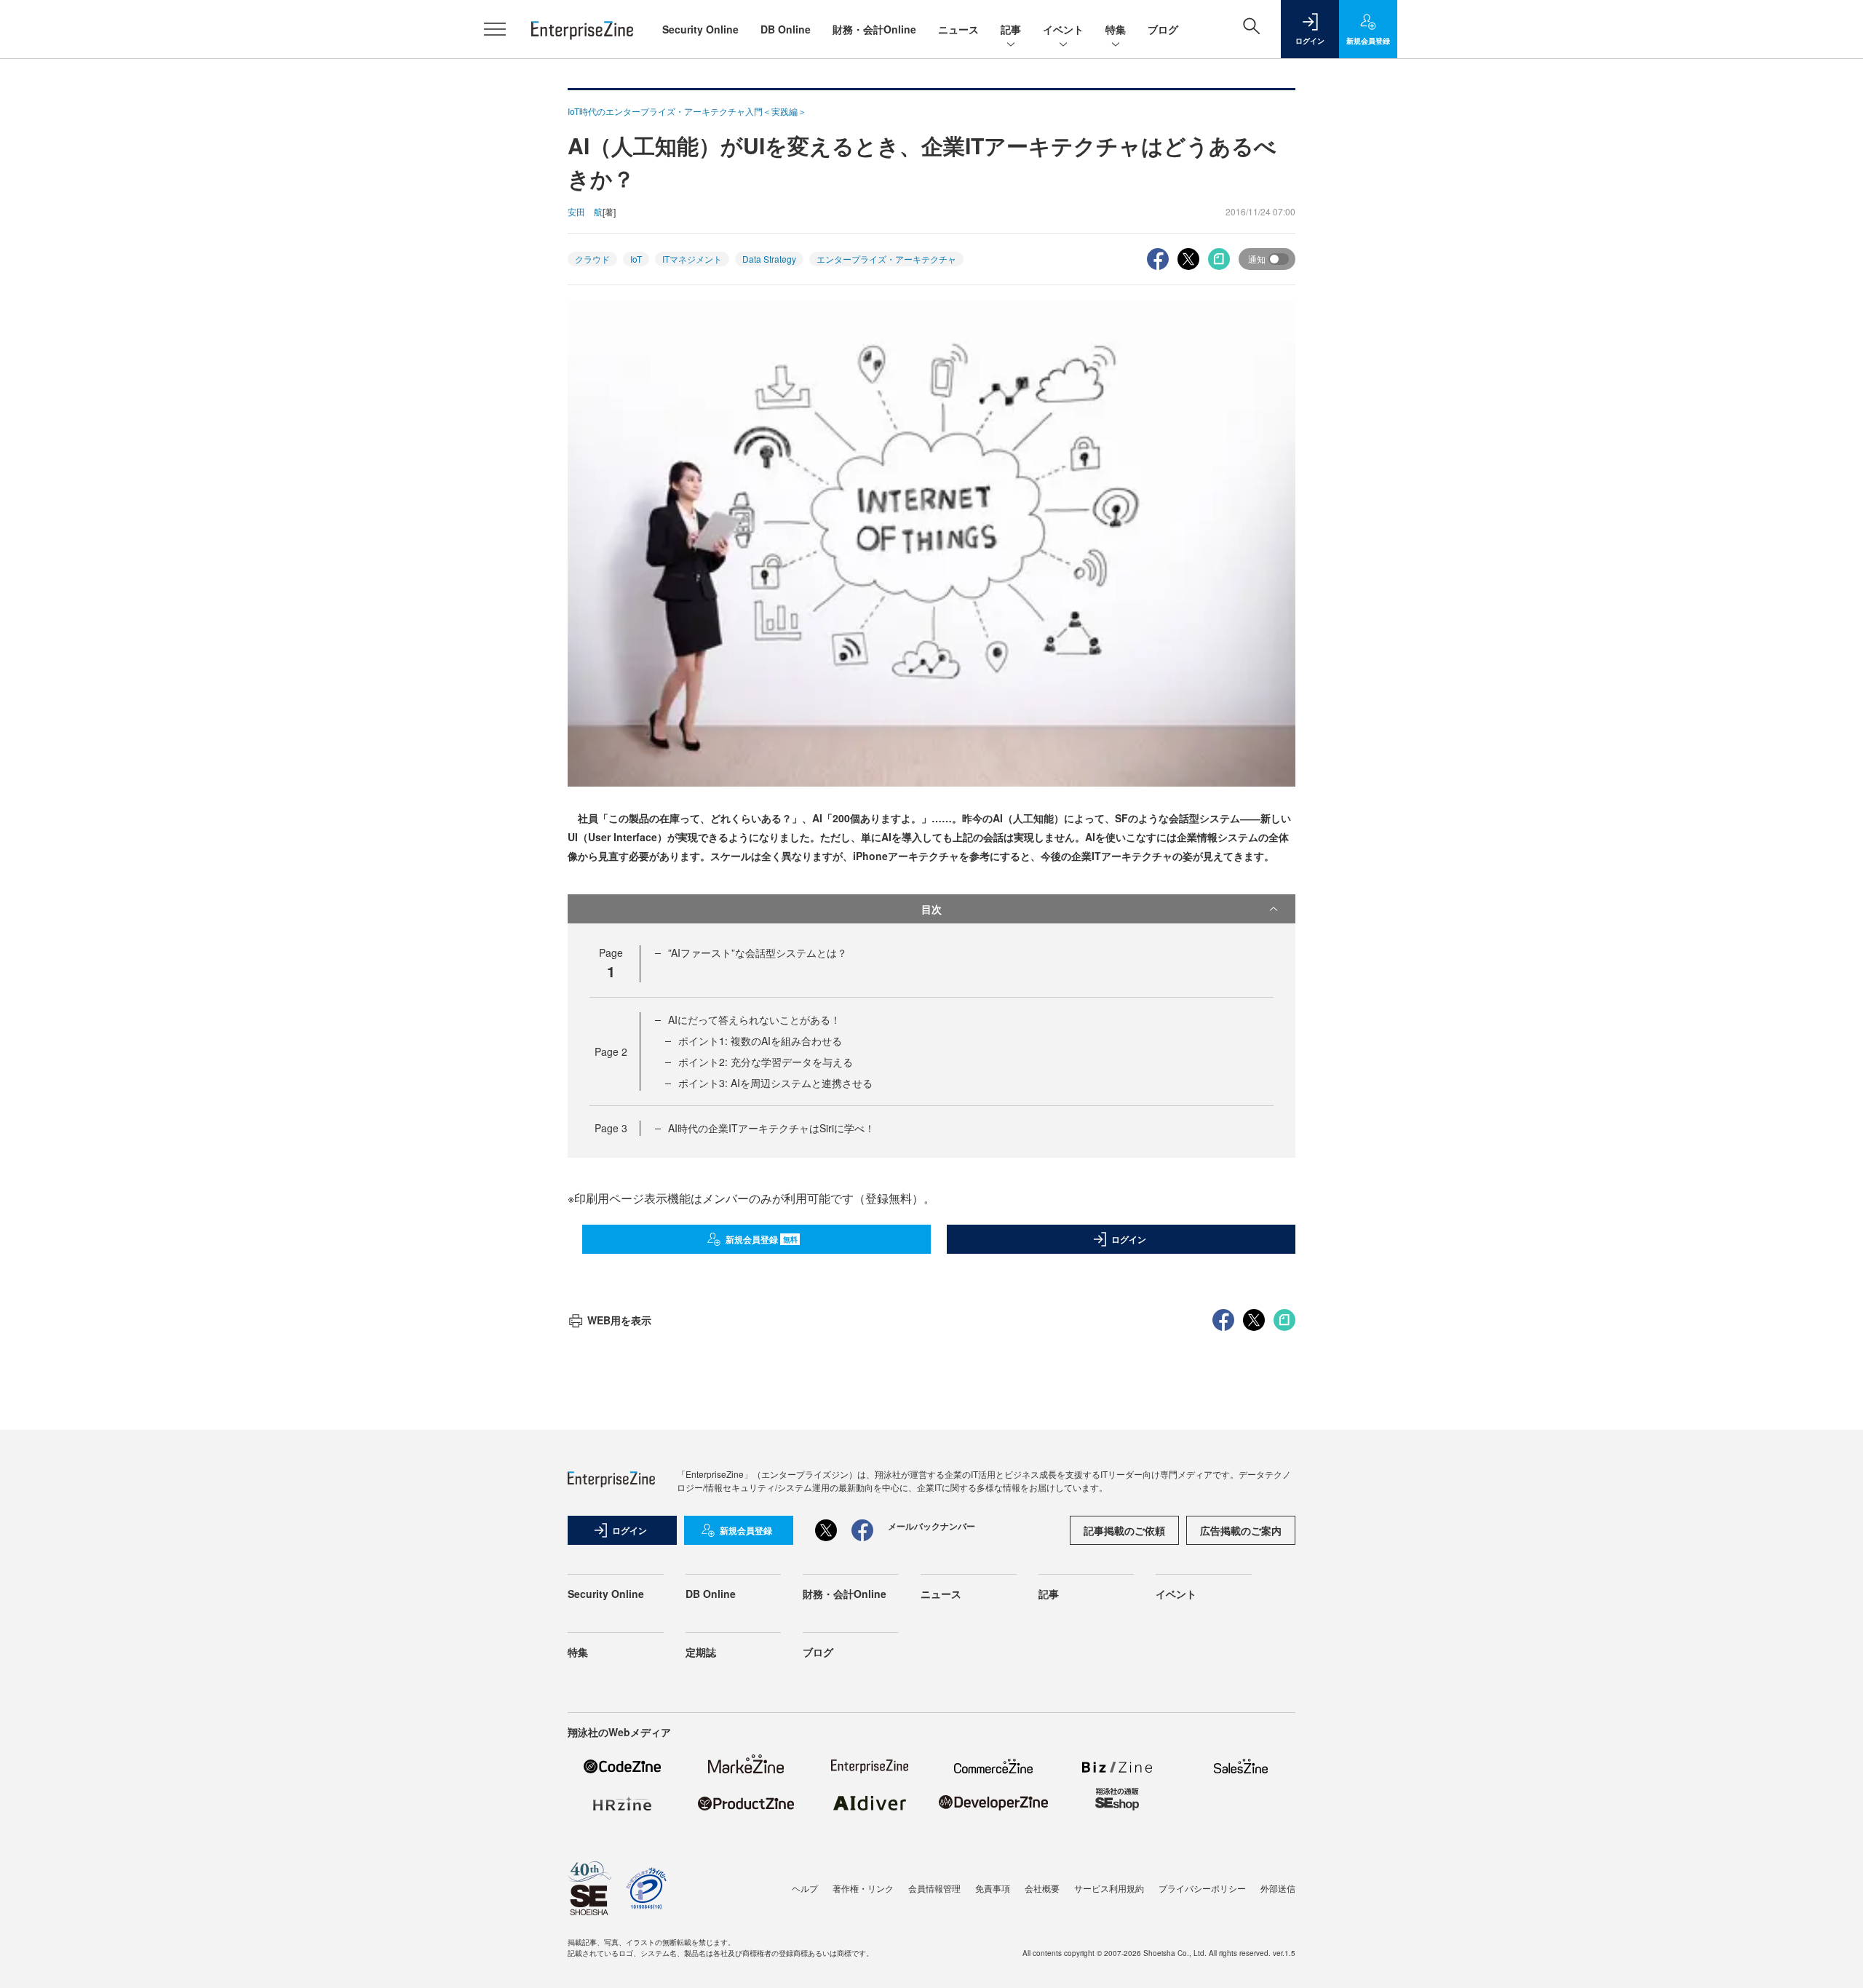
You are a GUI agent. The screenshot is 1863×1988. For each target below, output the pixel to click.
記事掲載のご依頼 (1124, 1530)
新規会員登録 (762, 1239)
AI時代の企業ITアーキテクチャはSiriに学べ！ (771, 1128)
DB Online (786, 29)
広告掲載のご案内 (1241, 1530)
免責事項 (993, 1888)
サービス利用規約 (1109, 1888)
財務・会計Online (874, 29)
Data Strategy (769, 259)
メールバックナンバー (931, 1526)
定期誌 (701, 1652)
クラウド (592, 259)
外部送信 (1278, 1888)
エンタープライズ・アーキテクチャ (886, 259)
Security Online (700, 29)
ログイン (1129, 1239)
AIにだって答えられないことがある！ (754, 1019)
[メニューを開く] (495, 29)
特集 (1116, 29)
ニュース (958, 29)
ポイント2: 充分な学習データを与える (766, 1062)
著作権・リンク (863, 1888)
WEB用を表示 (619, 1320)
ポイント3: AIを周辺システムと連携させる (775, 1083)
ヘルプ (805, 1888)
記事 (1011, 29)
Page (611, 1051)
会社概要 (1042, 1888)
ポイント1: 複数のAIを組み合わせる (760, 1041)
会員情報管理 (934, 1888)
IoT (636, 259)
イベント (1063, 29)
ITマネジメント (692, 259)
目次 (931, 909)
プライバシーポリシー (1202, 1888)
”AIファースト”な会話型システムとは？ (758, 953)
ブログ (1163, 29)
